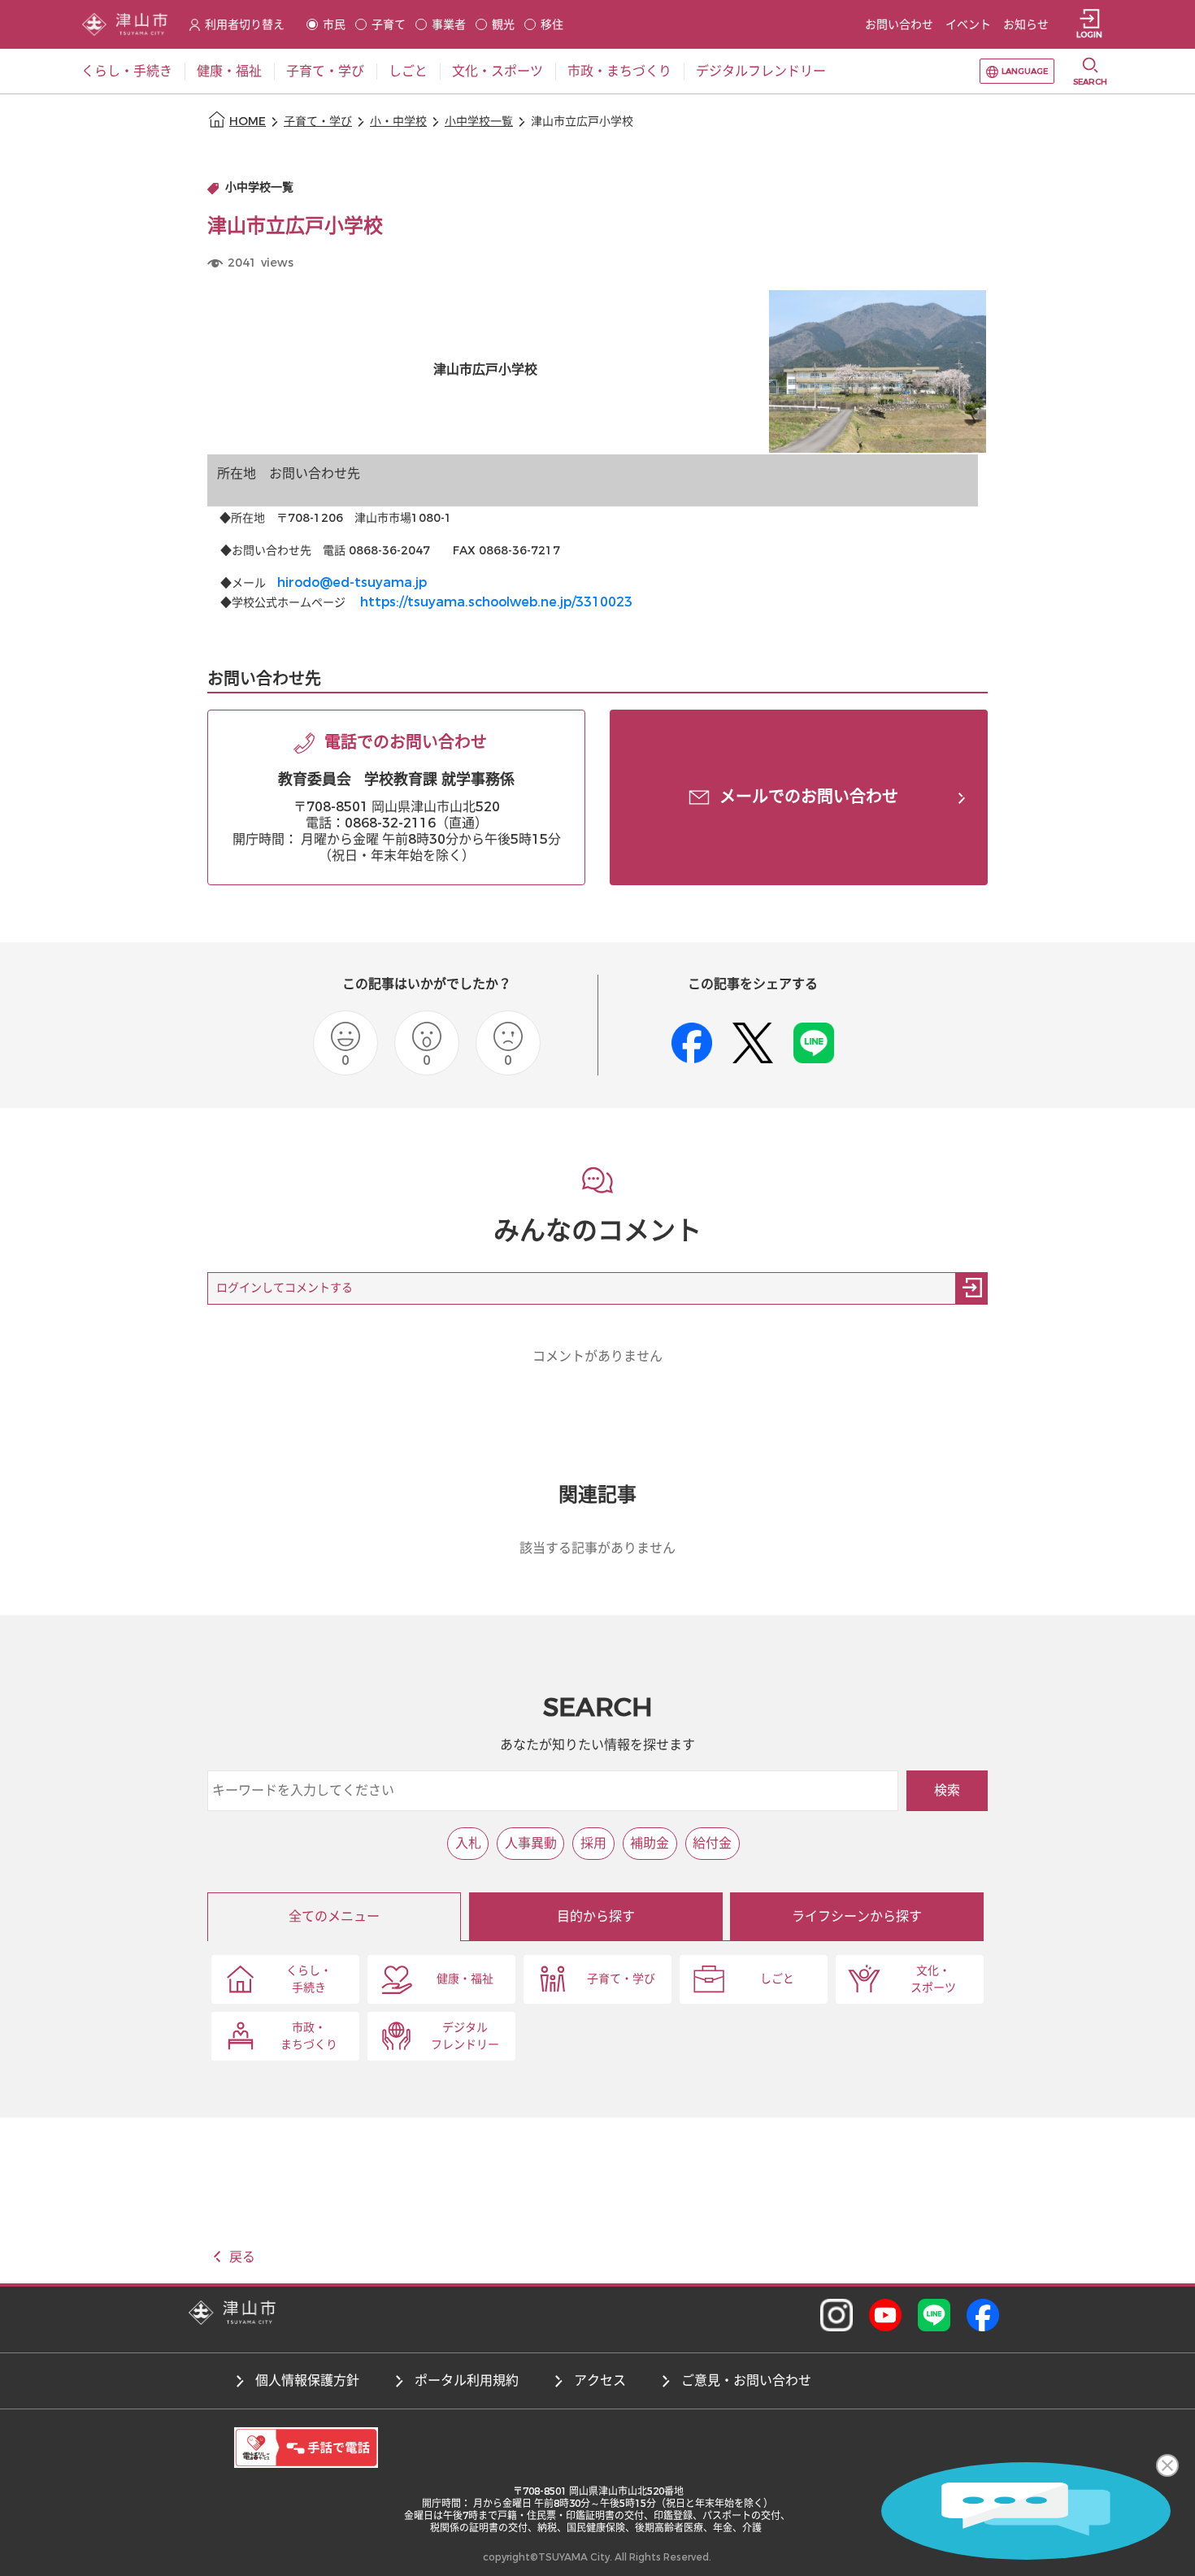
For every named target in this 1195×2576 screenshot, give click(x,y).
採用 (593, 1843)
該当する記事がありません (597, 1548)
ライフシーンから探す (857, 1916)
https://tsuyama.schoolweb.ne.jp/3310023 (496, 602)
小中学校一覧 (479, 122)
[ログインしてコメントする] (971, 1288)
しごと (777, 1979)
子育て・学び (318, 122)
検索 (947, 1790)
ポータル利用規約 (467, 2381)
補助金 (650, 1843)
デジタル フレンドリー (465, 2036)
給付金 (712, 1843)
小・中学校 (398, 122)
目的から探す (596, 1916)
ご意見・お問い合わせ (746, 2381)
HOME (248, 122)
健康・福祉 (465, 1979)
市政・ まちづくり (309, 2036)
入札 (468, 1843)
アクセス (600, 2381)
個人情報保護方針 (307, 2381)
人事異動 (531, 1843)
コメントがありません (597, 1356)
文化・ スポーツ (933, 1979)
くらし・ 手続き (309, 1979)
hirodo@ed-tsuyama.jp (352, 582)
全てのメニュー (334, 1916)
